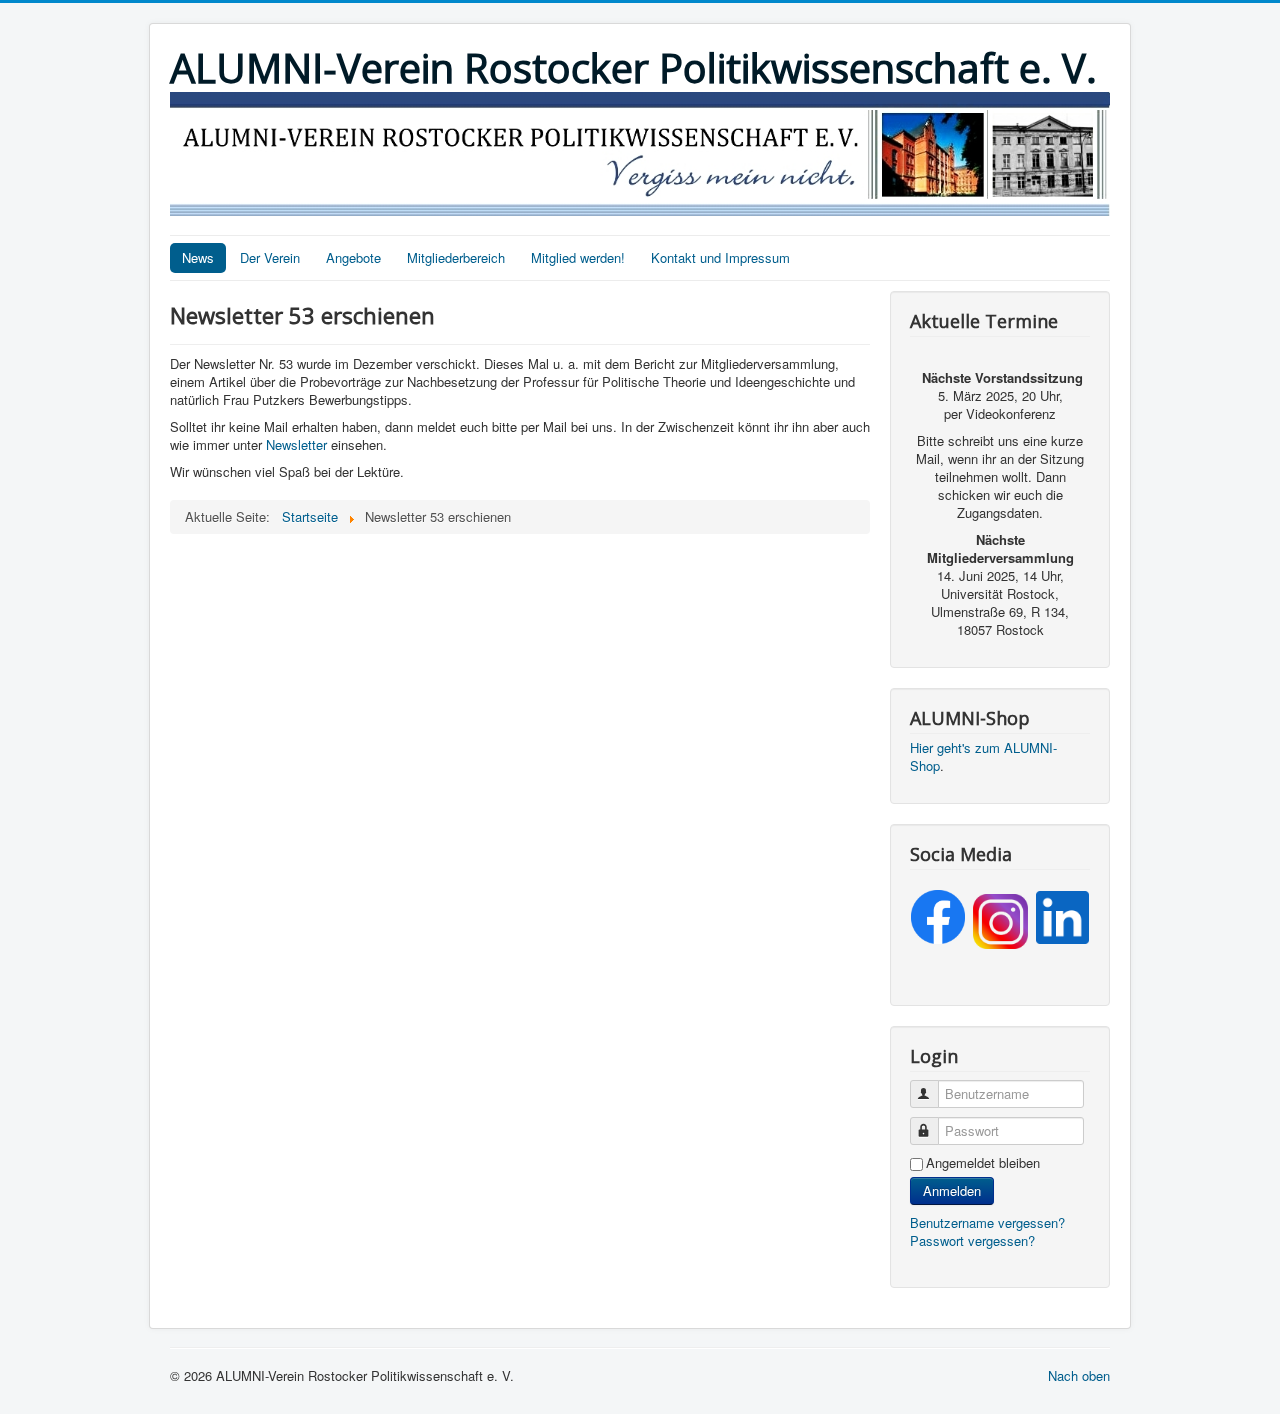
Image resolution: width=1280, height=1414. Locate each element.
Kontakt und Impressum (720, 257)
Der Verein (270, 257)
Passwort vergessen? (972, 1240)
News (198, 257)
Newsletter (296, 444)
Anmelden (952, 1190)
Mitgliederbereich (456, 257)
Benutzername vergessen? (987, 1222)
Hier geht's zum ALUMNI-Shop (983, 756)
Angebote (353, 257)
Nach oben (1079, 1375)
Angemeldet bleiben (983, 1163)
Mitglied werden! (578, 257)
